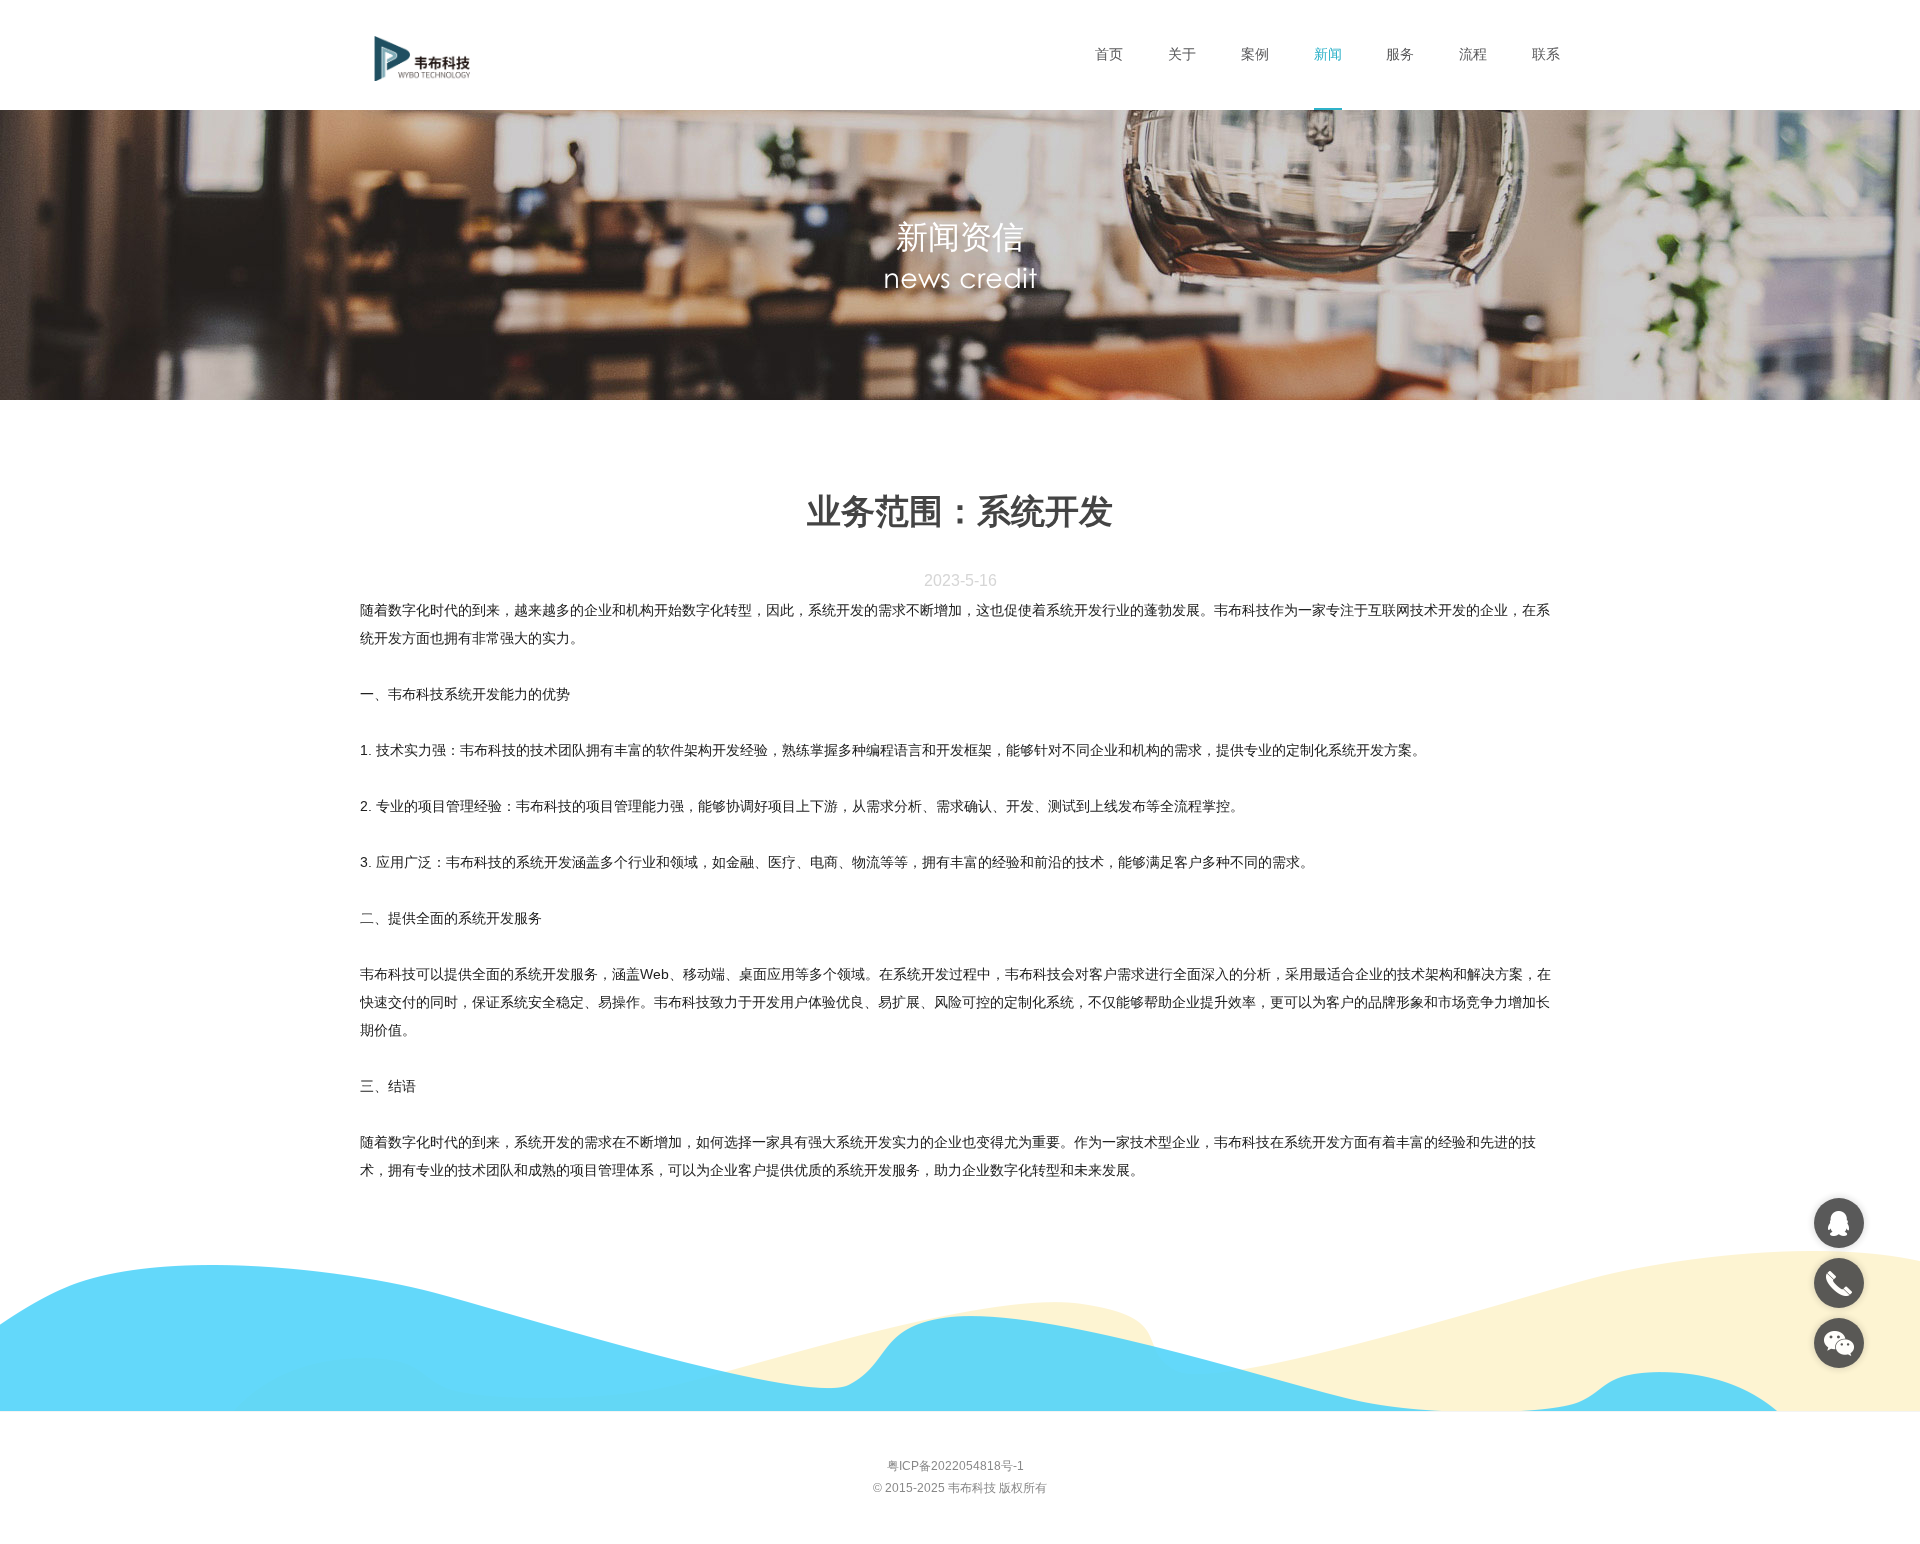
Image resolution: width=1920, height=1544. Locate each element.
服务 (1400, 54)
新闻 (1328, 54)
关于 (1182, 54)
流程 (1473, 54)
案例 (1255, 54)
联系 (1546, 54)
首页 (1109, 54)
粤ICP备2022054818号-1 (955, 1466)
